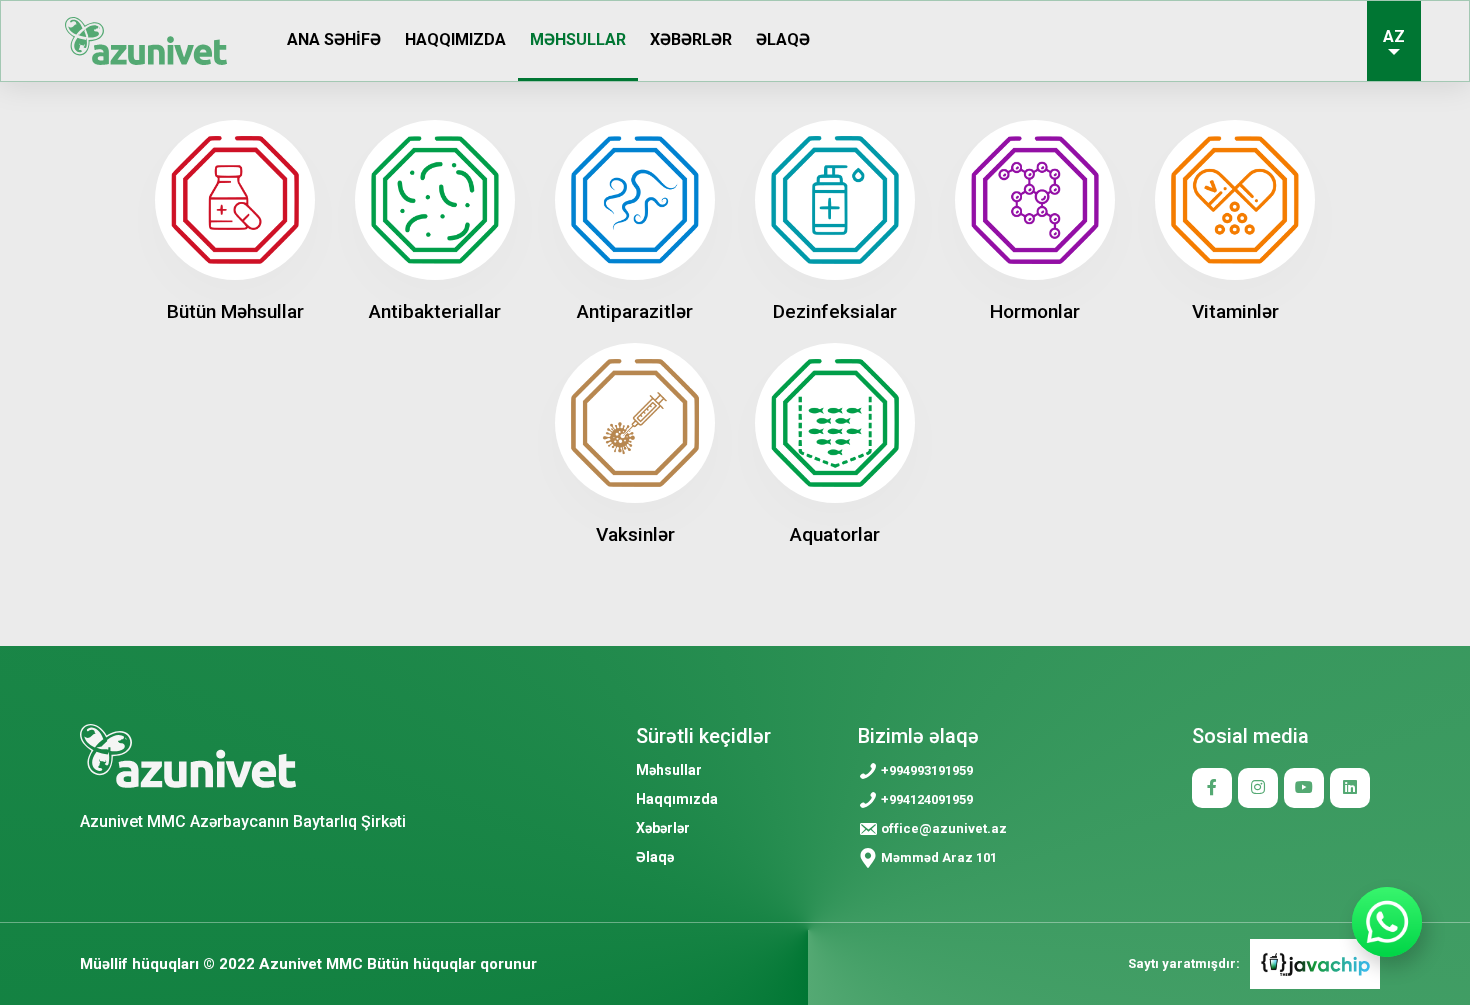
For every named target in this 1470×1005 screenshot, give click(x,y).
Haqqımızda (455, 39)
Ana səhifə (334, 39)
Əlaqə (783, 39)
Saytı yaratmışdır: (1184, 963)
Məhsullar (578, 39)
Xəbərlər (691, 39)
